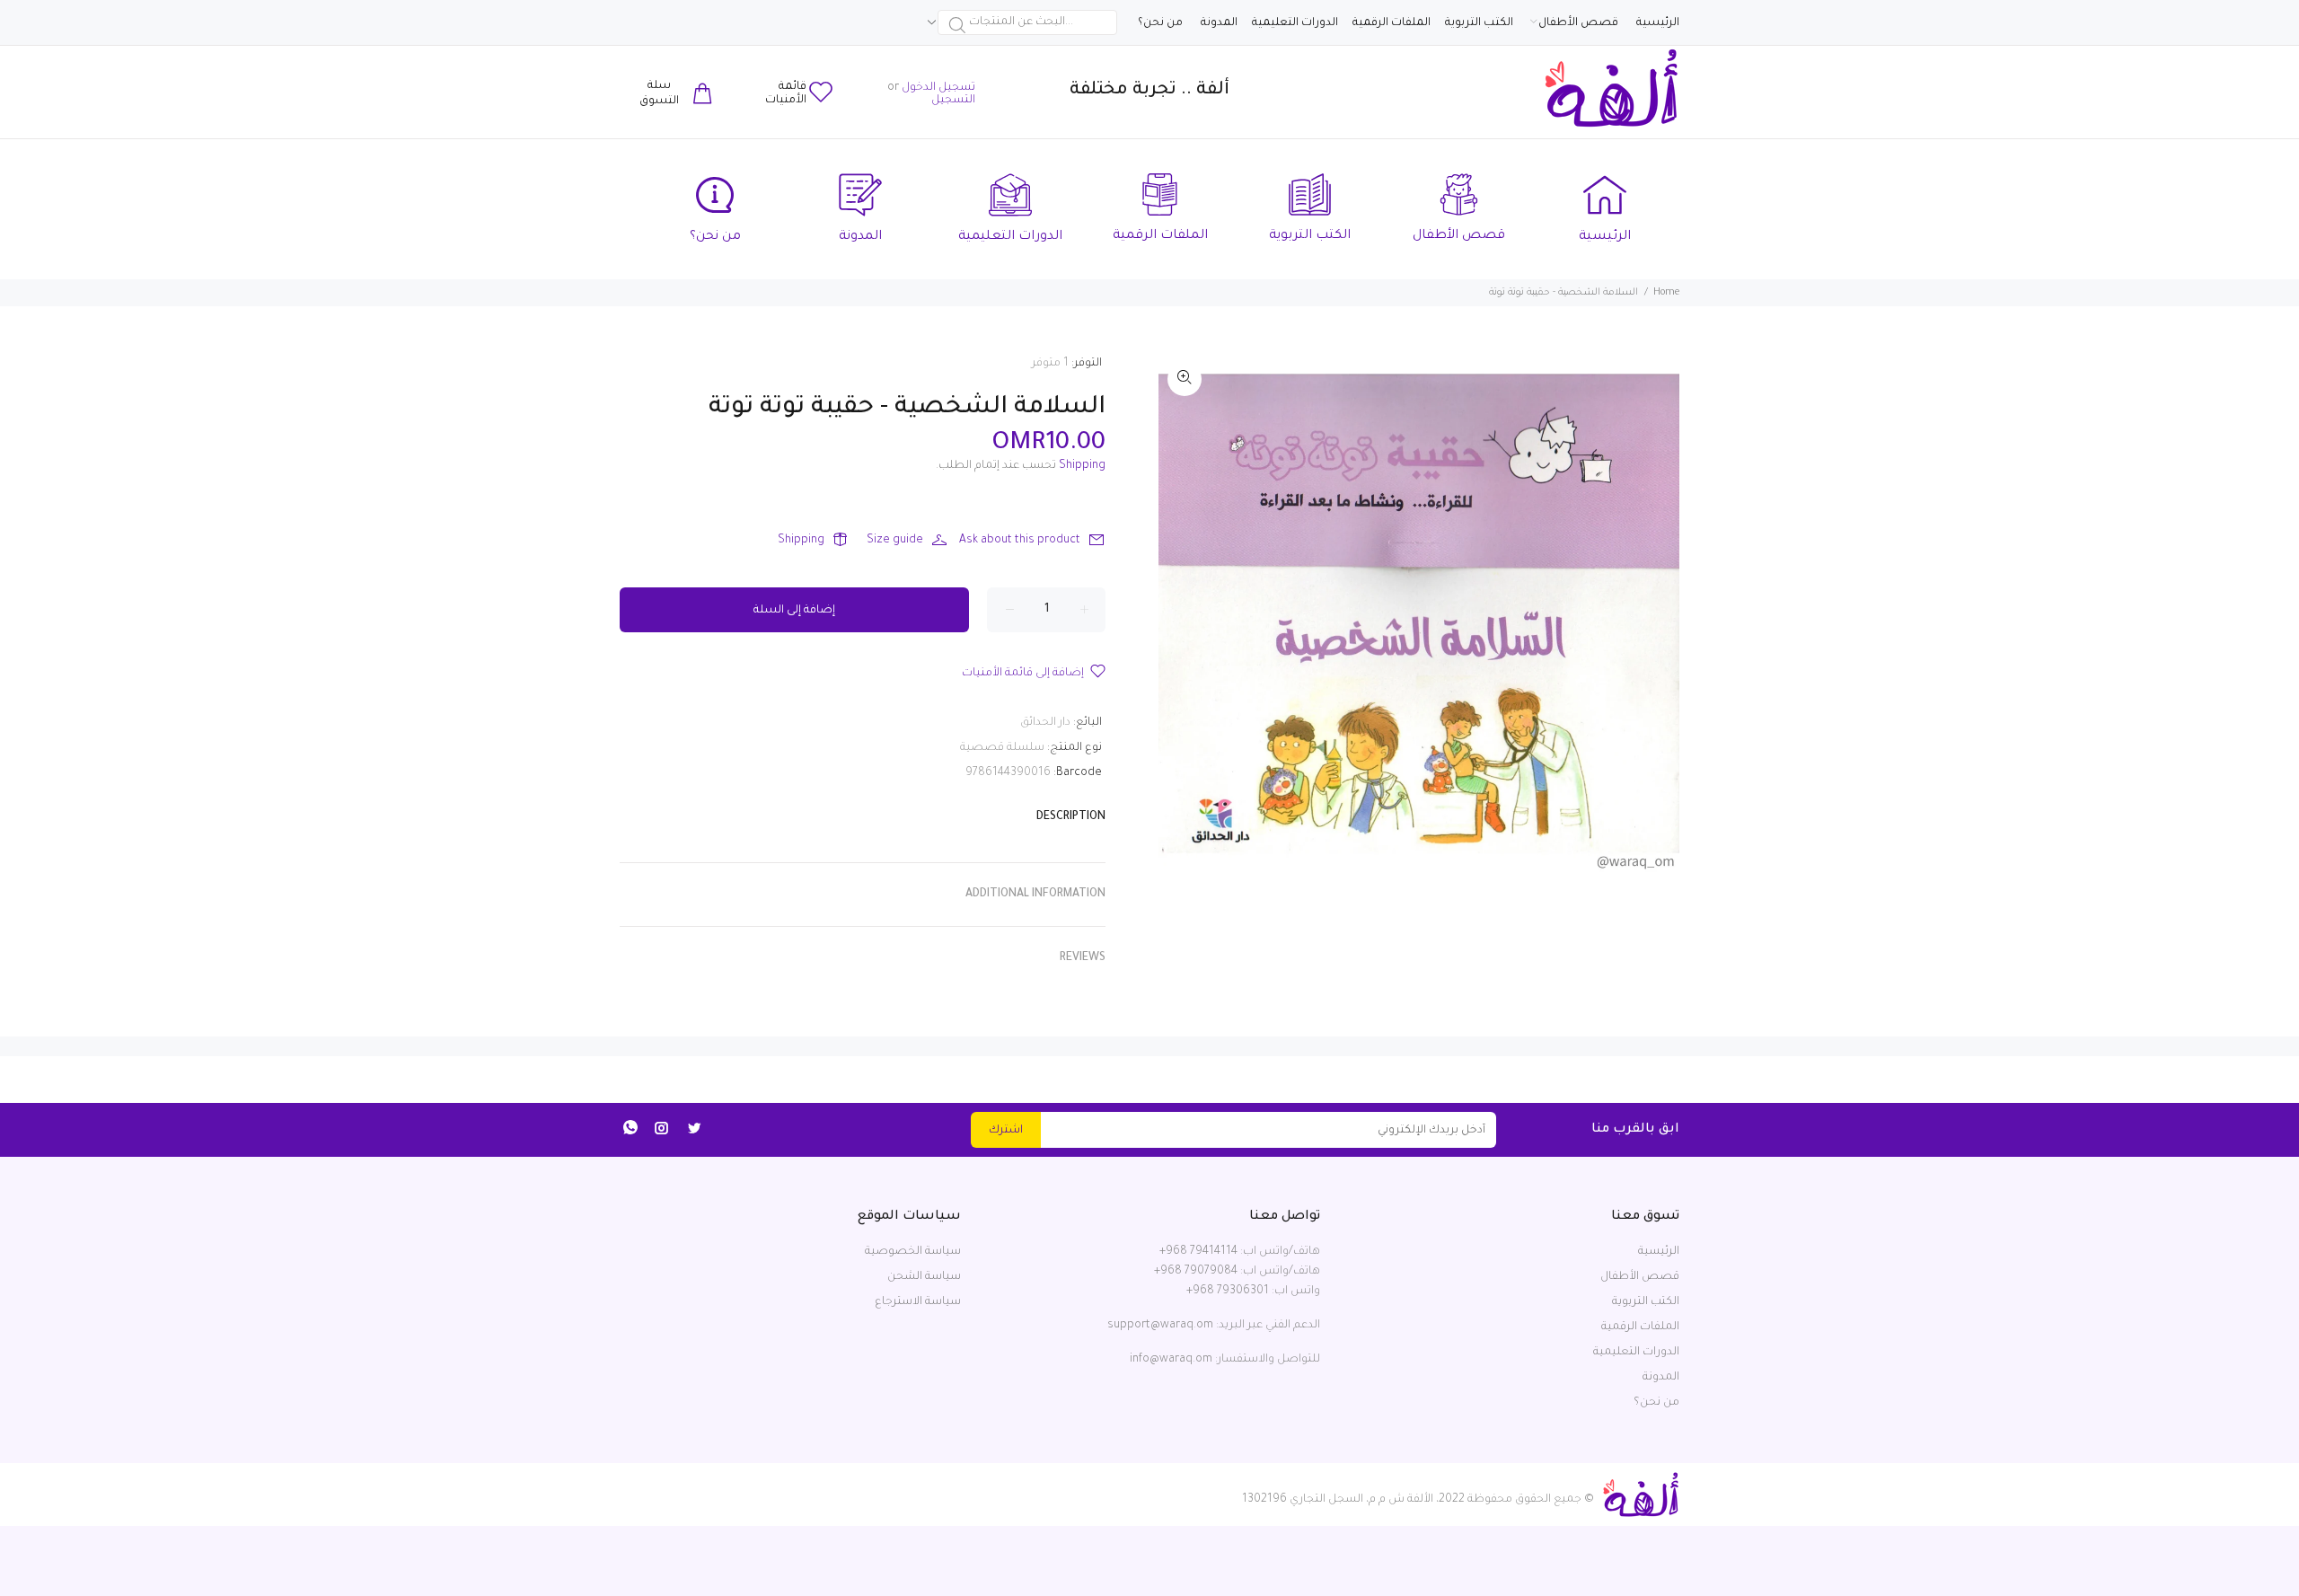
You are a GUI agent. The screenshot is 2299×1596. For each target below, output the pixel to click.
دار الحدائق (1045, 723)
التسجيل (953, 101)
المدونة (1661, 1378)
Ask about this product (1020, 541)
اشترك (1006, 1131)
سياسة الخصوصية (913, 1252)
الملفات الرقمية (1640, 1327)
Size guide (895, 541)
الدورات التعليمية (1636, 1353)
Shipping (1082, 466)
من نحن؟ (1656, 1403)
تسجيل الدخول (938, 88)
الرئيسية (1659, 1252)
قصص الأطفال (1640, 1277)
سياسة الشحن (924, 1277)
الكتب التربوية (1646, 1302)
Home (1666, 293)
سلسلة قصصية (1002, 748)
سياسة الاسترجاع (918, 1302)
